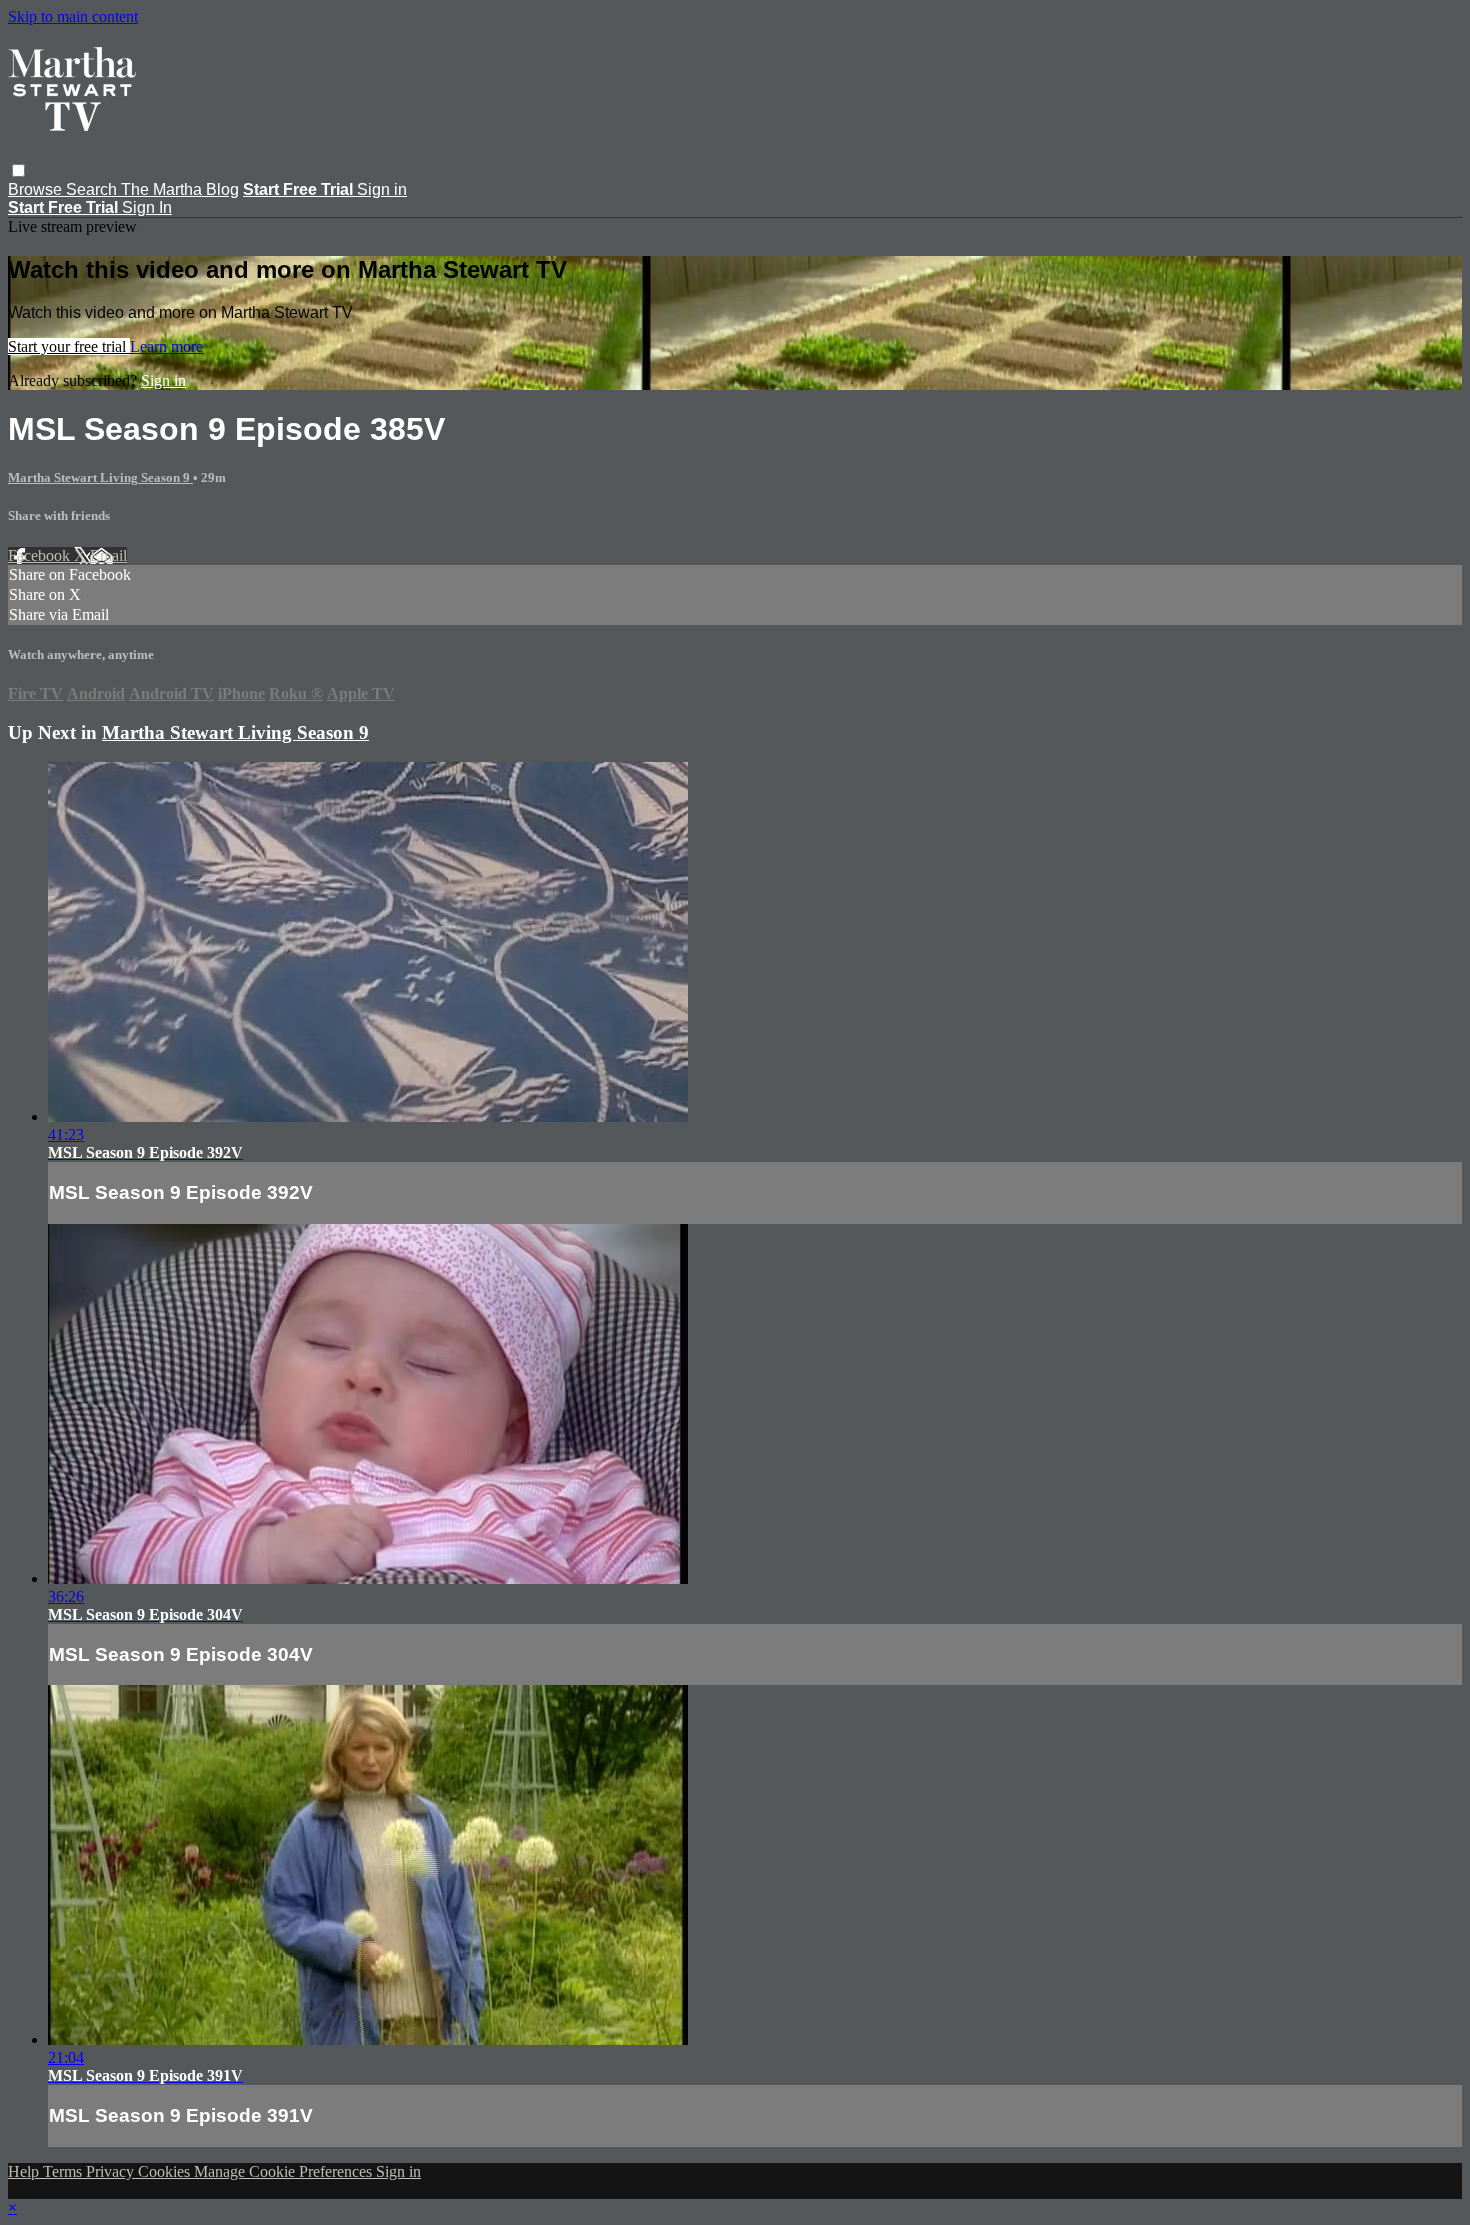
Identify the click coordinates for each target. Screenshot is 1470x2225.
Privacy (112, 2171)
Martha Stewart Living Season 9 (100, 477)
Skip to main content (73, 16)
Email (108, 555)
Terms (64, 2171)
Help (25, 2171)
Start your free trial (69, 346)
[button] (18, 170)
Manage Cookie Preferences (285, 2171)
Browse (37, 189)
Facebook (41, 555)
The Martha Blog (180, 189)
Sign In (147, 207)
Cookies (166, 2171)
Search (93, 189)
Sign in (382, 189)
